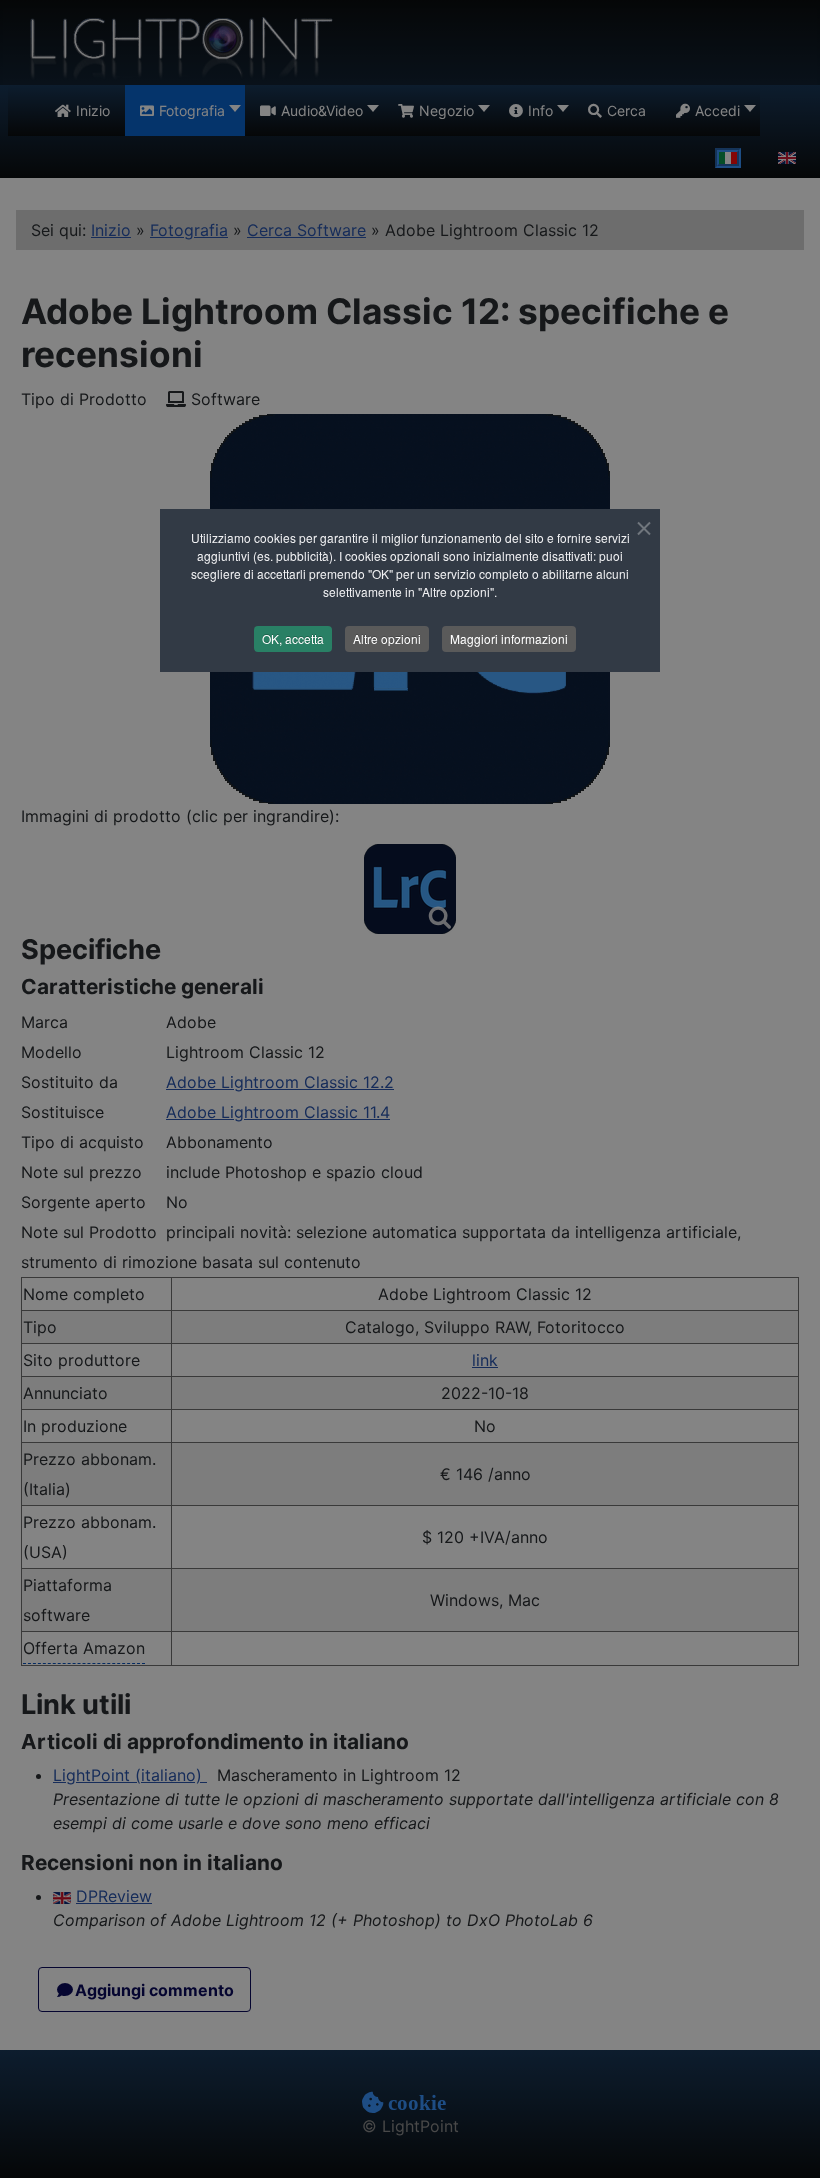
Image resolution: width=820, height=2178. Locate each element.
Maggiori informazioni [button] (509, 638)
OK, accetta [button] (293, 638)
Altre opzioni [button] (387, 638)
